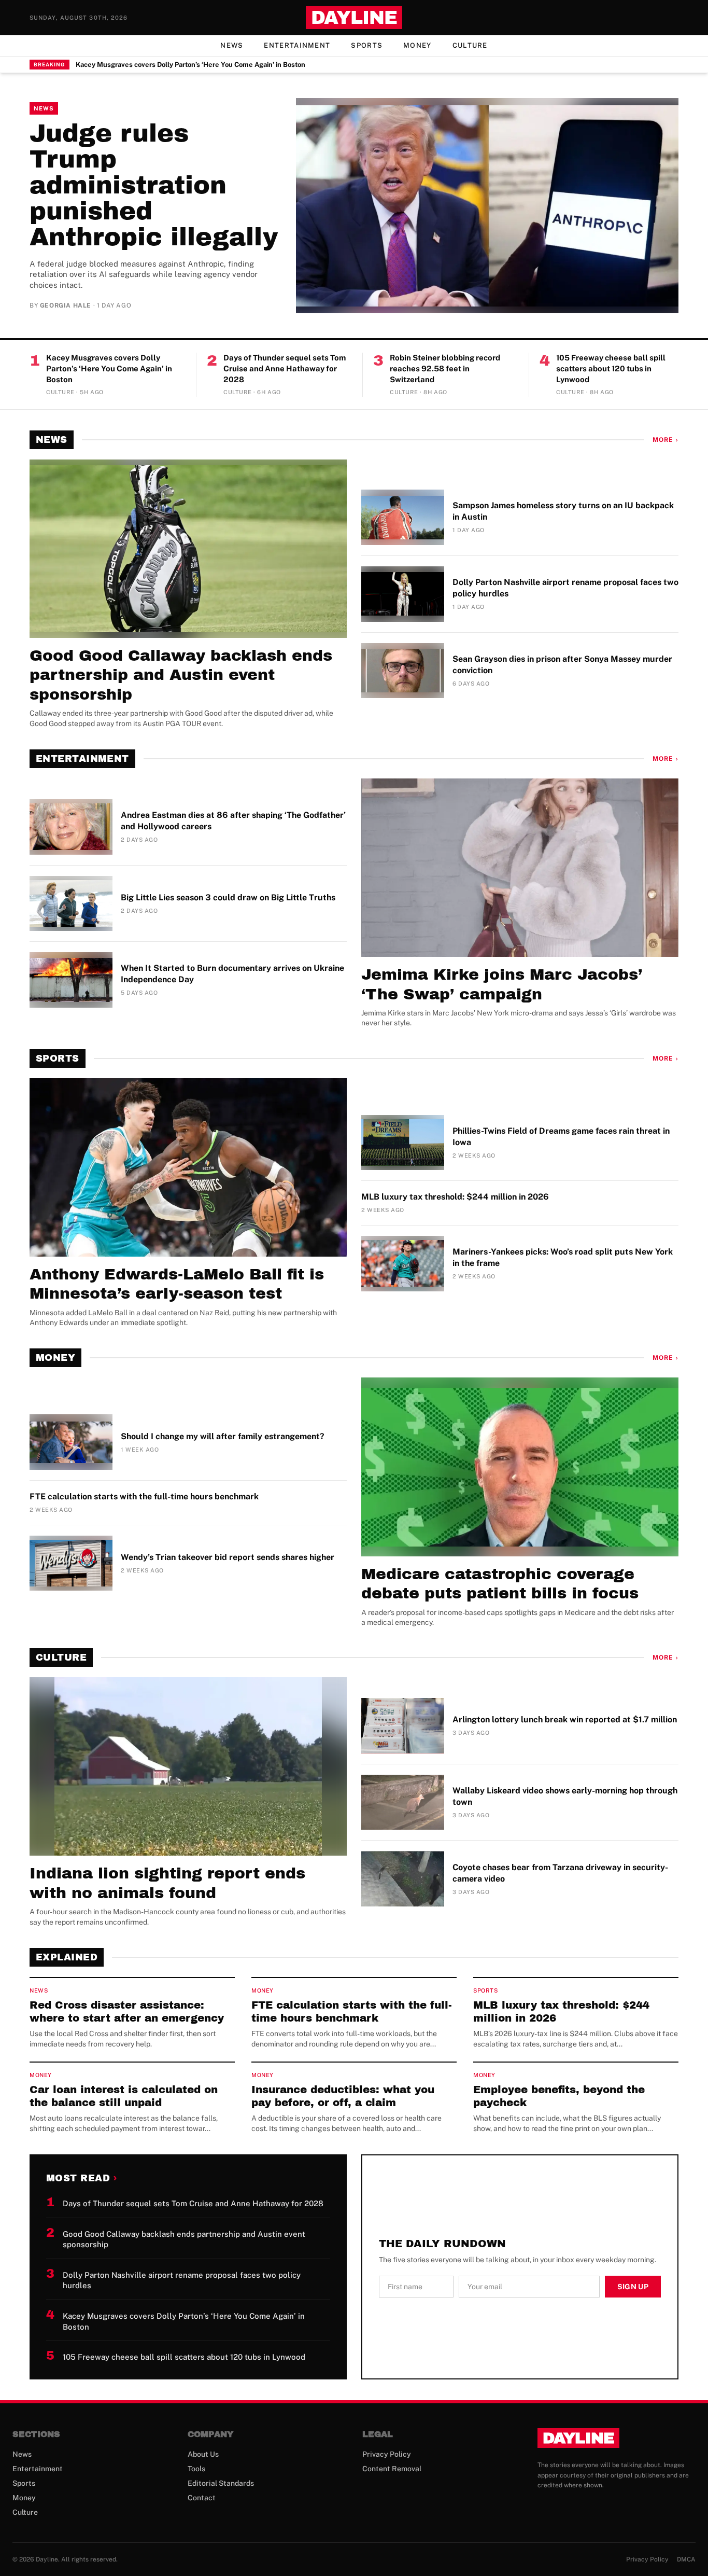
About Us (203, 2454)
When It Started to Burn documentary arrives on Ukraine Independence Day (232, 974)
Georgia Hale (66, 305)
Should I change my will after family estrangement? (223, 1436)
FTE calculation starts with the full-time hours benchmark (144, 1496)
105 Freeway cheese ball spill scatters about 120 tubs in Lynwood (611, 368)
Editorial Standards (221, 2483)
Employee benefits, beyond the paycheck (559, 2096)
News (232, 45)
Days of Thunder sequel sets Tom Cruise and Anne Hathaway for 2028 (285, 368)
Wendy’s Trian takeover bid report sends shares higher (228, 1557)
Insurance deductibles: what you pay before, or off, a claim (343, 2096)
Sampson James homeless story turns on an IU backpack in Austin (563, 511)
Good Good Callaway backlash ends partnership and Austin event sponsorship (181, 675)
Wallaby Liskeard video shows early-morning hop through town (565, 1796)
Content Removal (392, 2469)
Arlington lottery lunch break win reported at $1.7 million (565, 1719)
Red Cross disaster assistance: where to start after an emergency (127, 2011)
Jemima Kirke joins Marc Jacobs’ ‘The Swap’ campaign (502, 984)
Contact (202, 2498)
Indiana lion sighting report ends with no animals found (167, 1883)
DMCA (686, 2559)
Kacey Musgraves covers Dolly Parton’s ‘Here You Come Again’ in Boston (190, 65)
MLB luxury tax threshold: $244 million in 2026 (455, 1197)
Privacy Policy (387, 2454)
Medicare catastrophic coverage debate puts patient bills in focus (500, 1584)
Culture (470, 45)
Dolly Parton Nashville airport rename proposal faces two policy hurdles (565, 588)
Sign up (633, 2287)
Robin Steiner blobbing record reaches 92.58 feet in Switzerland (445, 368)
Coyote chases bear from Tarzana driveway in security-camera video (560, 1873)
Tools (196, 2469)
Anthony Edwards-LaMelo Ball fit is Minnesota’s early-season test (177, 1284)
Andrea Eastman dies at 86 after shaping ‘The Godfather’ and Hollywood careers (233, 821)
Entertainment (297, 45)
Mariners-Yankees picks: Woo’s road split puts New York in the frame (563, 1257)
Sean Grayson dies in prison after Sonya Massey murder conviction (562, 665)
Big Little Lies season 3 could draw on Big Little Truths (228, 897)
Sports (367, 45)
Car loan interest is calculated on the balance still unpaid (124, 2096)
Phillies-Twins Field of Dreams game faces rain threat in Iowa (561, 1137)
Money (417, 45)
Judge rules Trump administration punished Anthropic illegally (154, 185)
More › (665, 440)
